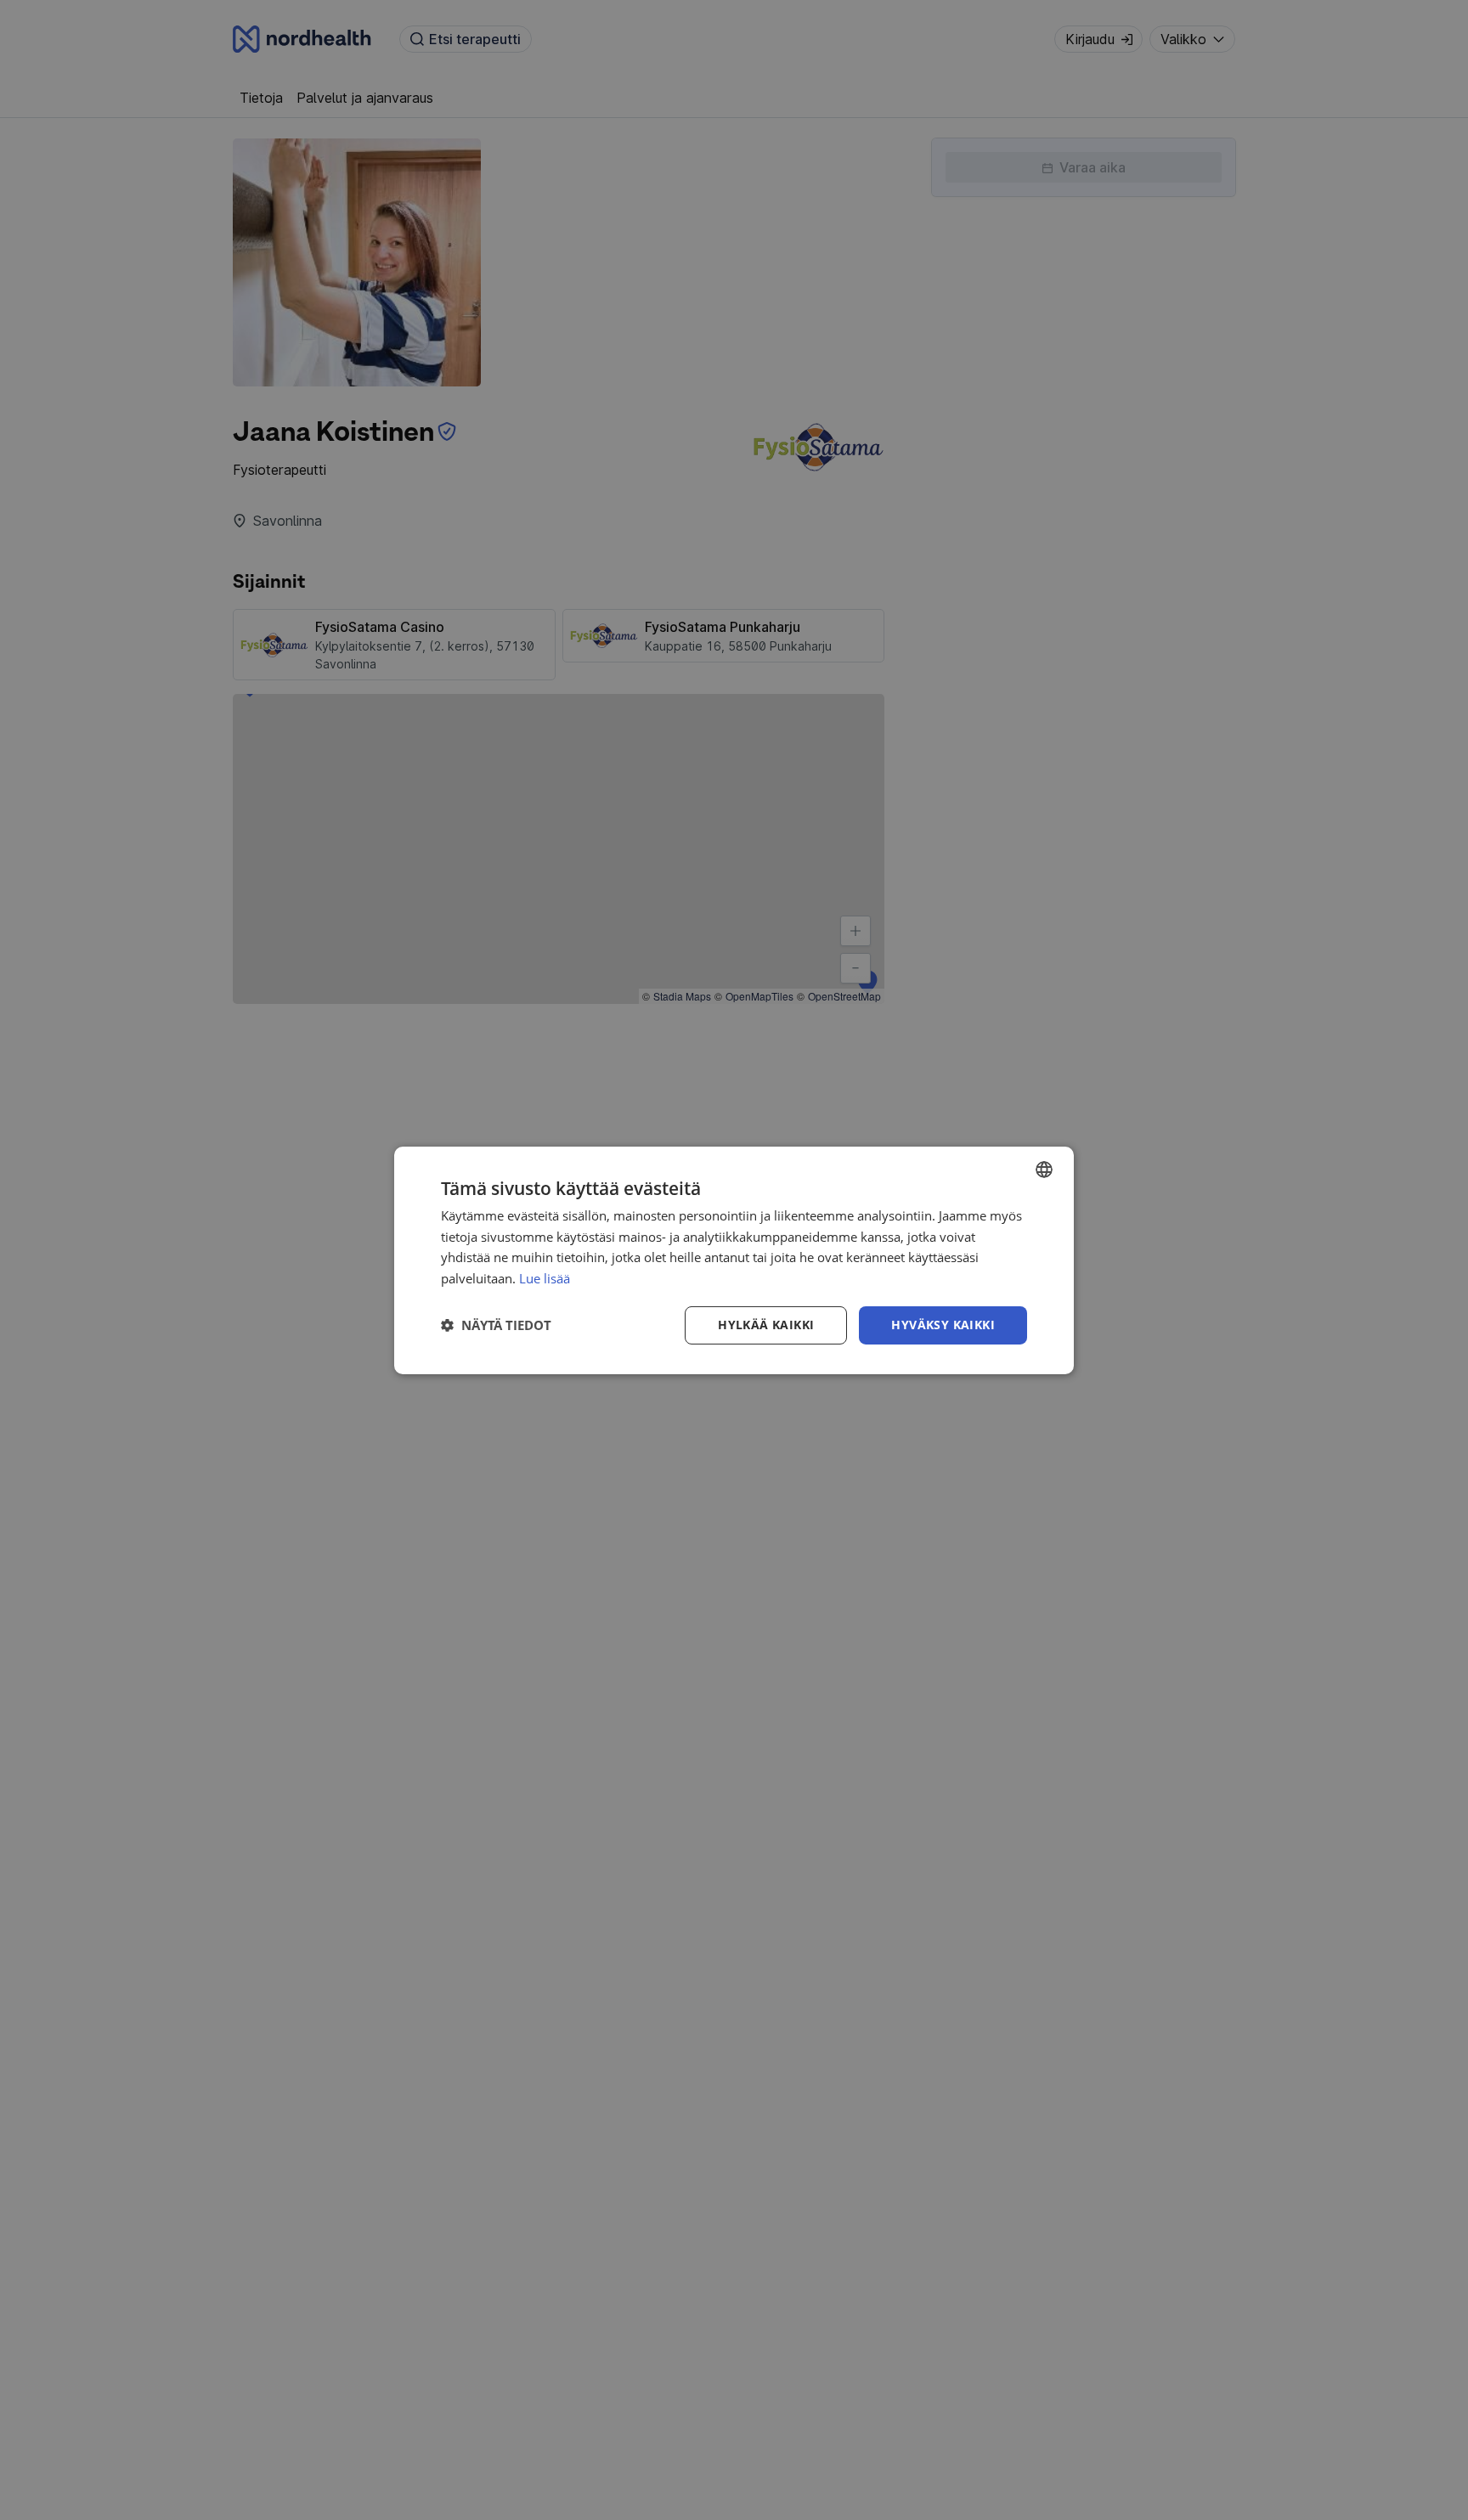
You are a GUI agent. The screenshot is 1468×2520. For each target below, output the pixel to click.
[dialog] (734, 1260)
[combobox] (1044, 1169)
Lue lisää (545, 1278)
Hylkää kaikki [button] (766, 1325)
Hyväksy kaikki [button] (943, 1325)
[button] (496, 1325)
